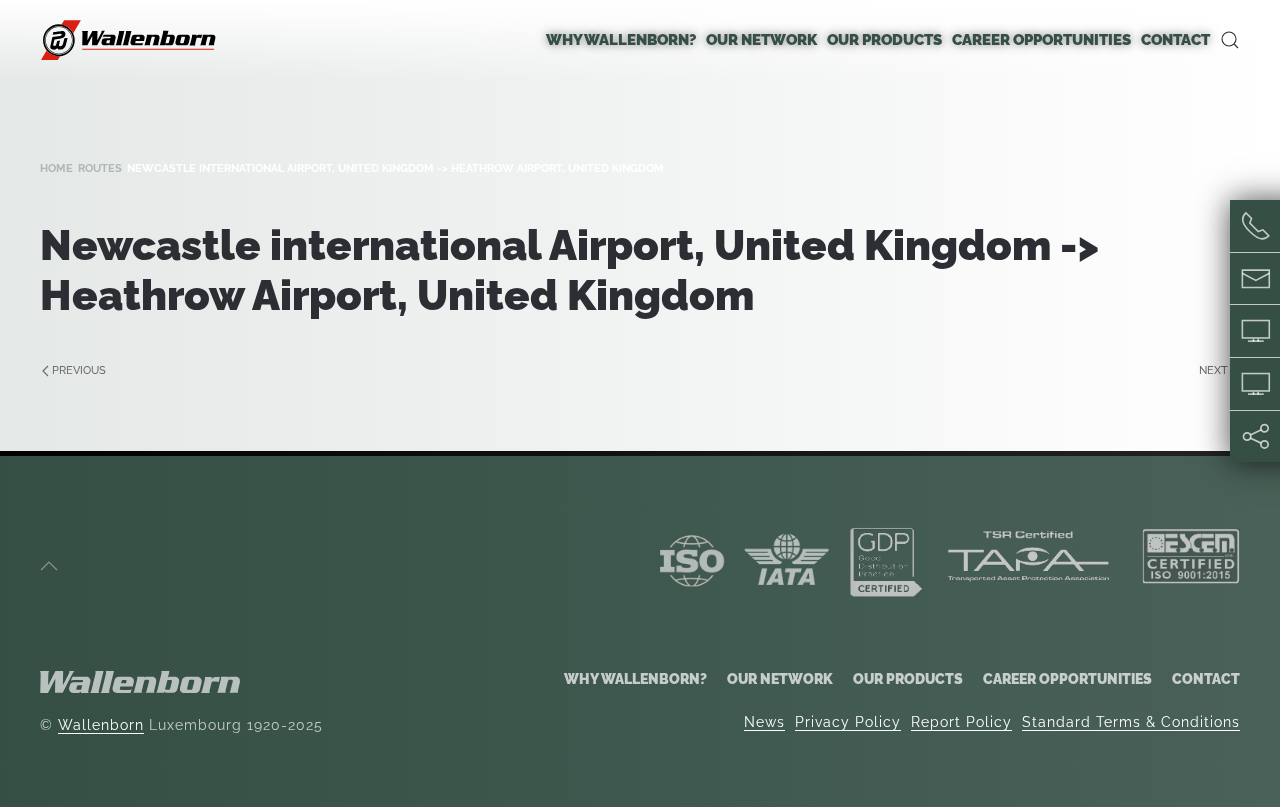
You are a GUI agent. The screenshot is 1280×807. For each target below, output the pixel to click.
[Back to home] (130, 40)
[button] (1230, 40)
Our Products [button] (884, 40)
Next (1213, 370)
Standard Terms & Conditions (1131, 722)
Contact (1175, 40)
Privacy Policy (848, 722)
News (764, 722)
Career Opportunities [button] (1041, 40)
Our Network (780, 679)
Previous (79, 370)
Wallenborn (101, 725)
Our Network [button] (761, 40)
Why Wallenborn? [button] (621, 40)
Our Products (908, 679)
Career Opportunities (1067, 679)
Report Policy (961, 722)
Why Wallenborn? (635, 679)
